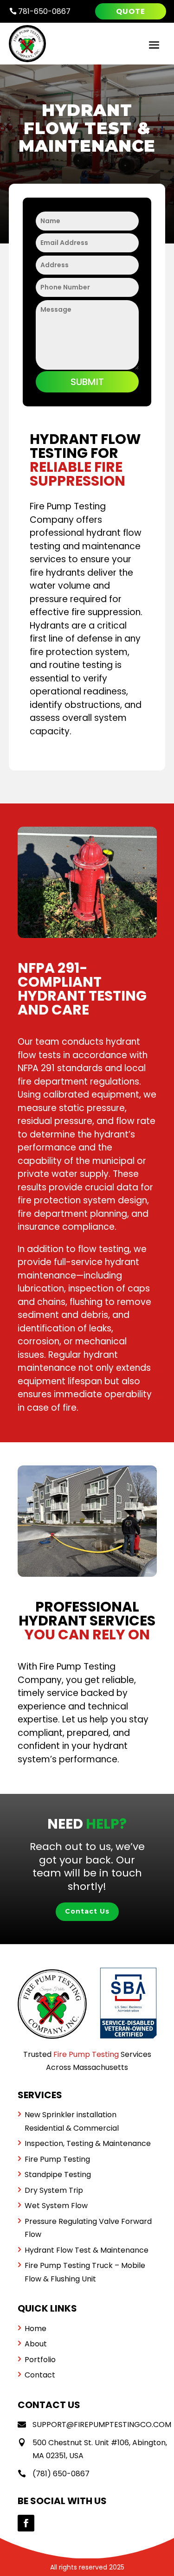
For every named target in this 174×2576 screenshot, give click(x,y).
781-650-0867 (40, 11)
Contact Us (87, 1911)
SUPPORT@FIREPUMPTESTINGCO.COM (102, 2425)
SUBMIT (87, 382)
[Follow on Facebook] (26, 2523)
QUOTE (131, 11)
